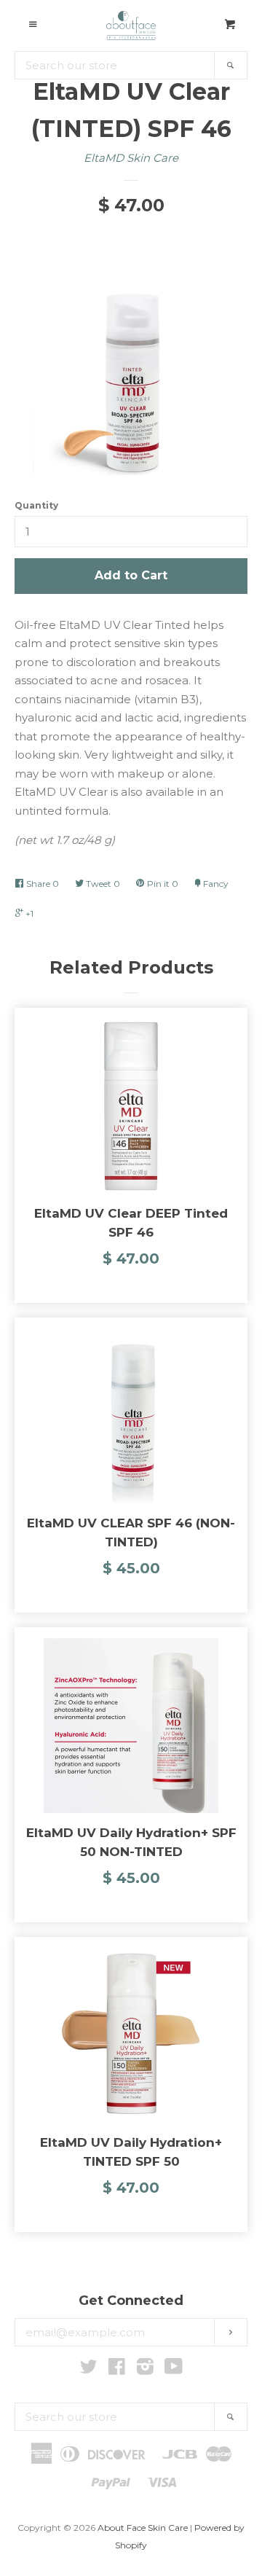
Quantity (36, 505)
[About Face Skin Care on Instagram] (145, 2369)
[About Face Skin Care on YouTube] (174, 2369)
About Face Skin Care (143, 2528)
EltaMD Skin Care (131, 158)
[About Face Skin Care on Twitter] (89, 2369)
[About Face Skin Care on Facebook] (117, 2369)
